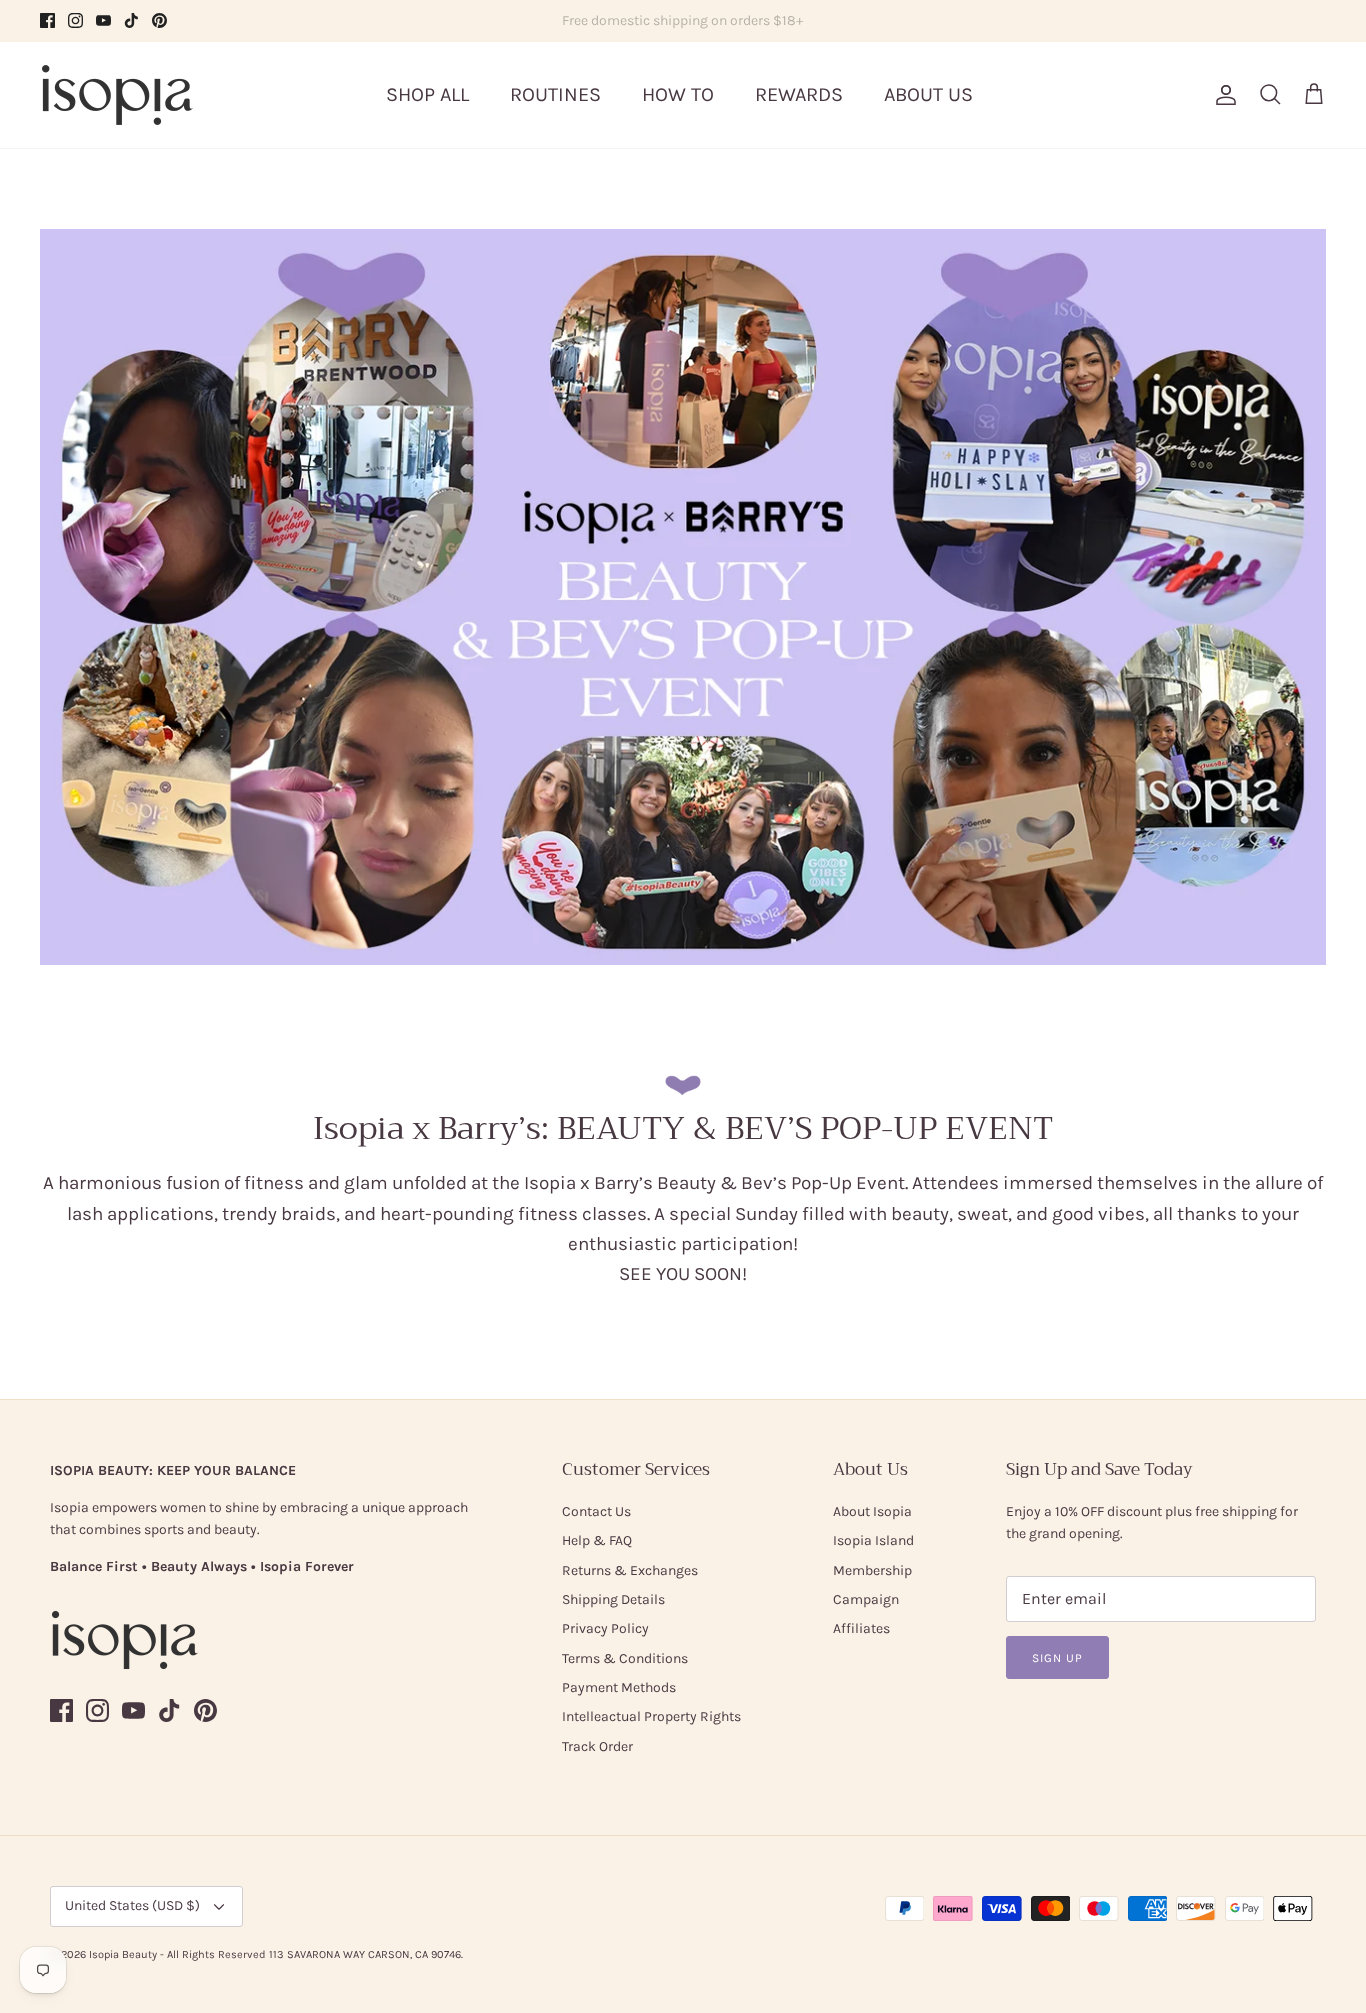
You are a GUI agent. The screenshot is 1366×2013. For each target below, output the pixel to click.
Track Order (597, 1746)
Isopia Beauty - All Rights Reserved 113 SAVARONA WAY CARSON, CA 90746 (275, 1954)
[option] (683, 597)
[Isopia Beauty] (117, 95)
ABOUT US (928, 94)
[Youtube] (103, 20)
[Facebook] (47, 20)
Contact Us (596, 1511)
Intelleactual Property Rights (651, 1716)
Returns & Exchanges (630, 1570)
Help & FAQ (597, 1540)
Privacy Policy (605, 1628)
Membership (872, 1570)
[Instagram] (75, 20)
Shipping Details (613, 1599)
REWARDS (799, 94)
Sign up (1057, 1658)
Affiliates (861, 1628)
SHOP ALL (427, 94)
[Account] (1222, 95)
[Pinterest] (159, 20)
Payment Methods (619, 1687)
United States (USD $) (132, 1905)
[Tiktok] (131, 20)
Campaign (866, 1599)
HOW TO (678, 94)
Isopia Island (873, 1540)
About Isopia (872, 1511)
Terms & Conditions (625, 1658)
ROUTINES (555, 94)
